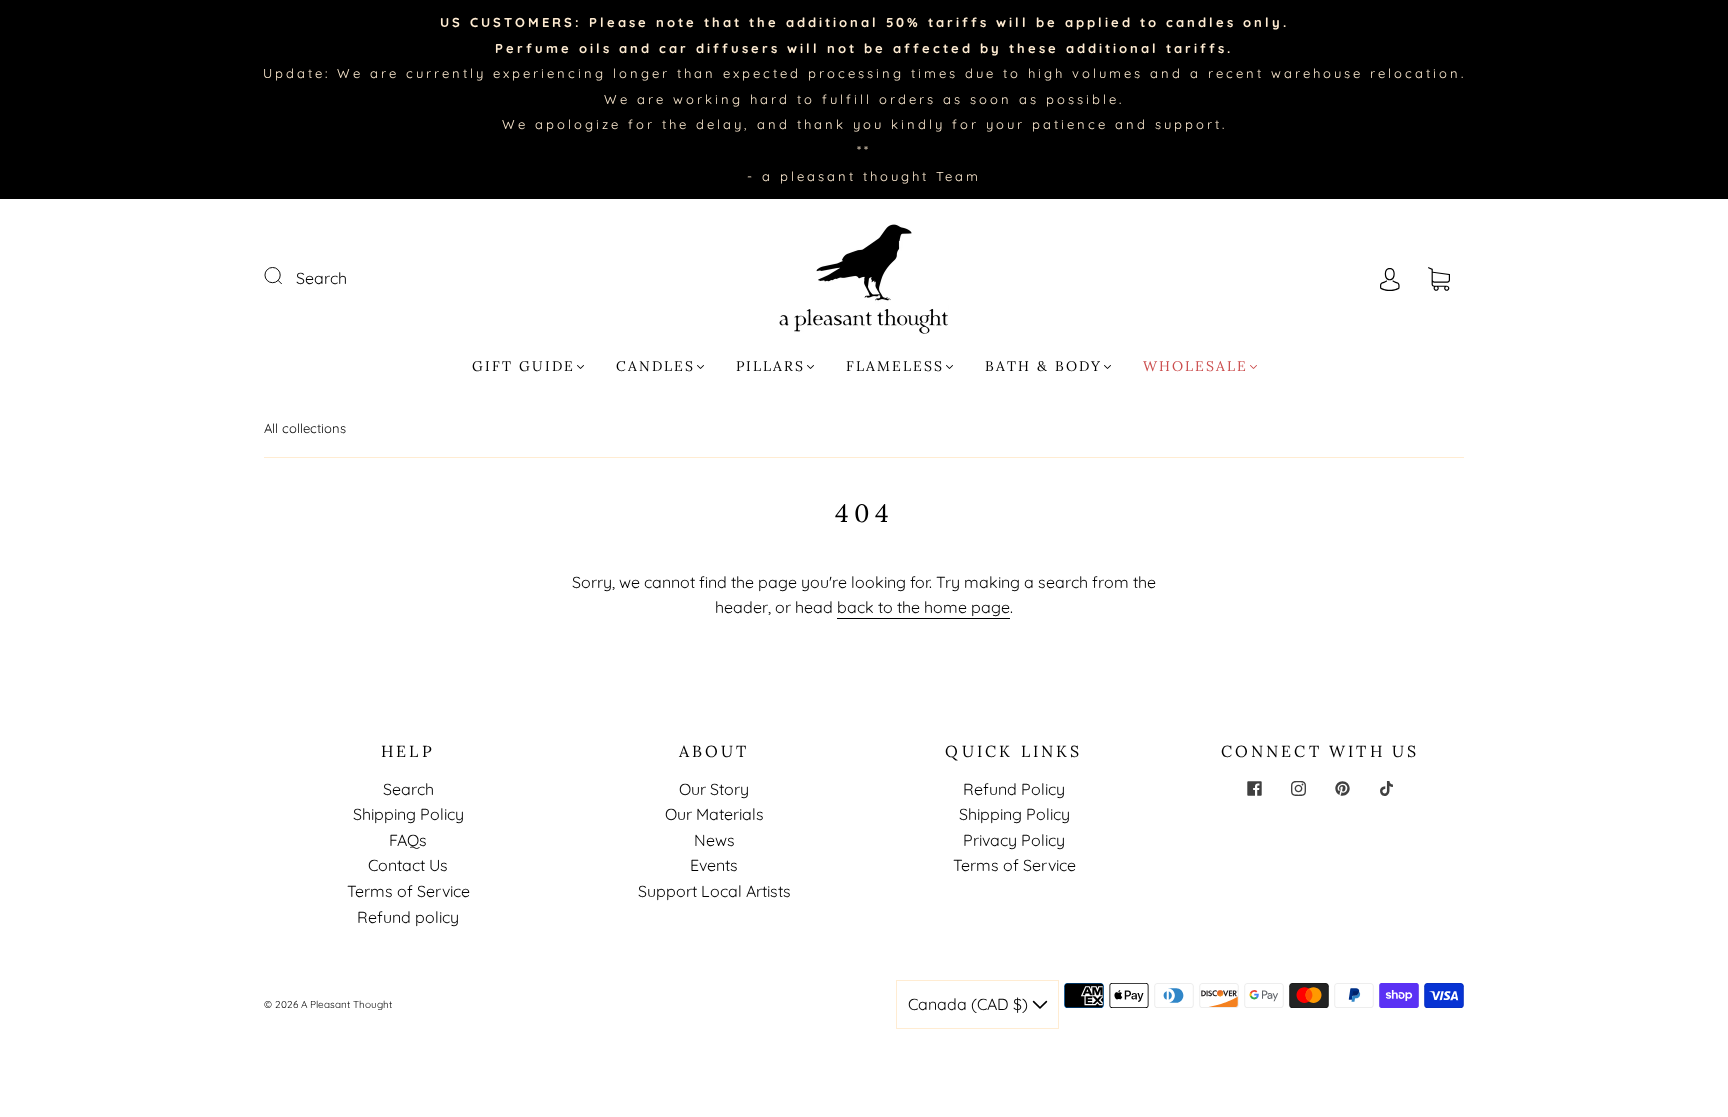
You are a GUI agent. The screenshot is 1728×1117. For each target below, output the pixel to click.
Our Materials (714, 814)
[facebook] (1254, 789)
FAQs (408, 840)
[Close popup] (1690, 931)
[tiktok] (1386, 789)
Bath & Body (1043, 366)
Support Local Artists (714, 891)
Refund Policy (1014, 789)
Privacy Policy (1014, 840)
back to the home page (923, 607)
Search (321, 278)
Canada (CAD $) (970, 1004)
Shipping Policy (408, 814)
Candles (655, 366)
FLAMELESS (895, 366)
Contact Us (408, 865)
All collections (305, 428)
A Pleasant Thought (346, 1004)
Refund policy (408, 917)
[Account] (1390, 278)
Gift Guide (523, 366)
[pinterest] (1342, 789)
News (714, 840)
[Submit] (286, 276)
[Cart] (1439, 278)
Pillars (770, 366)
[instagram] (1298, 789)
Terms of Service (408, 891)
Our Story (714, 789)
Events (714, 865)
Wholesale (1195, 366)
